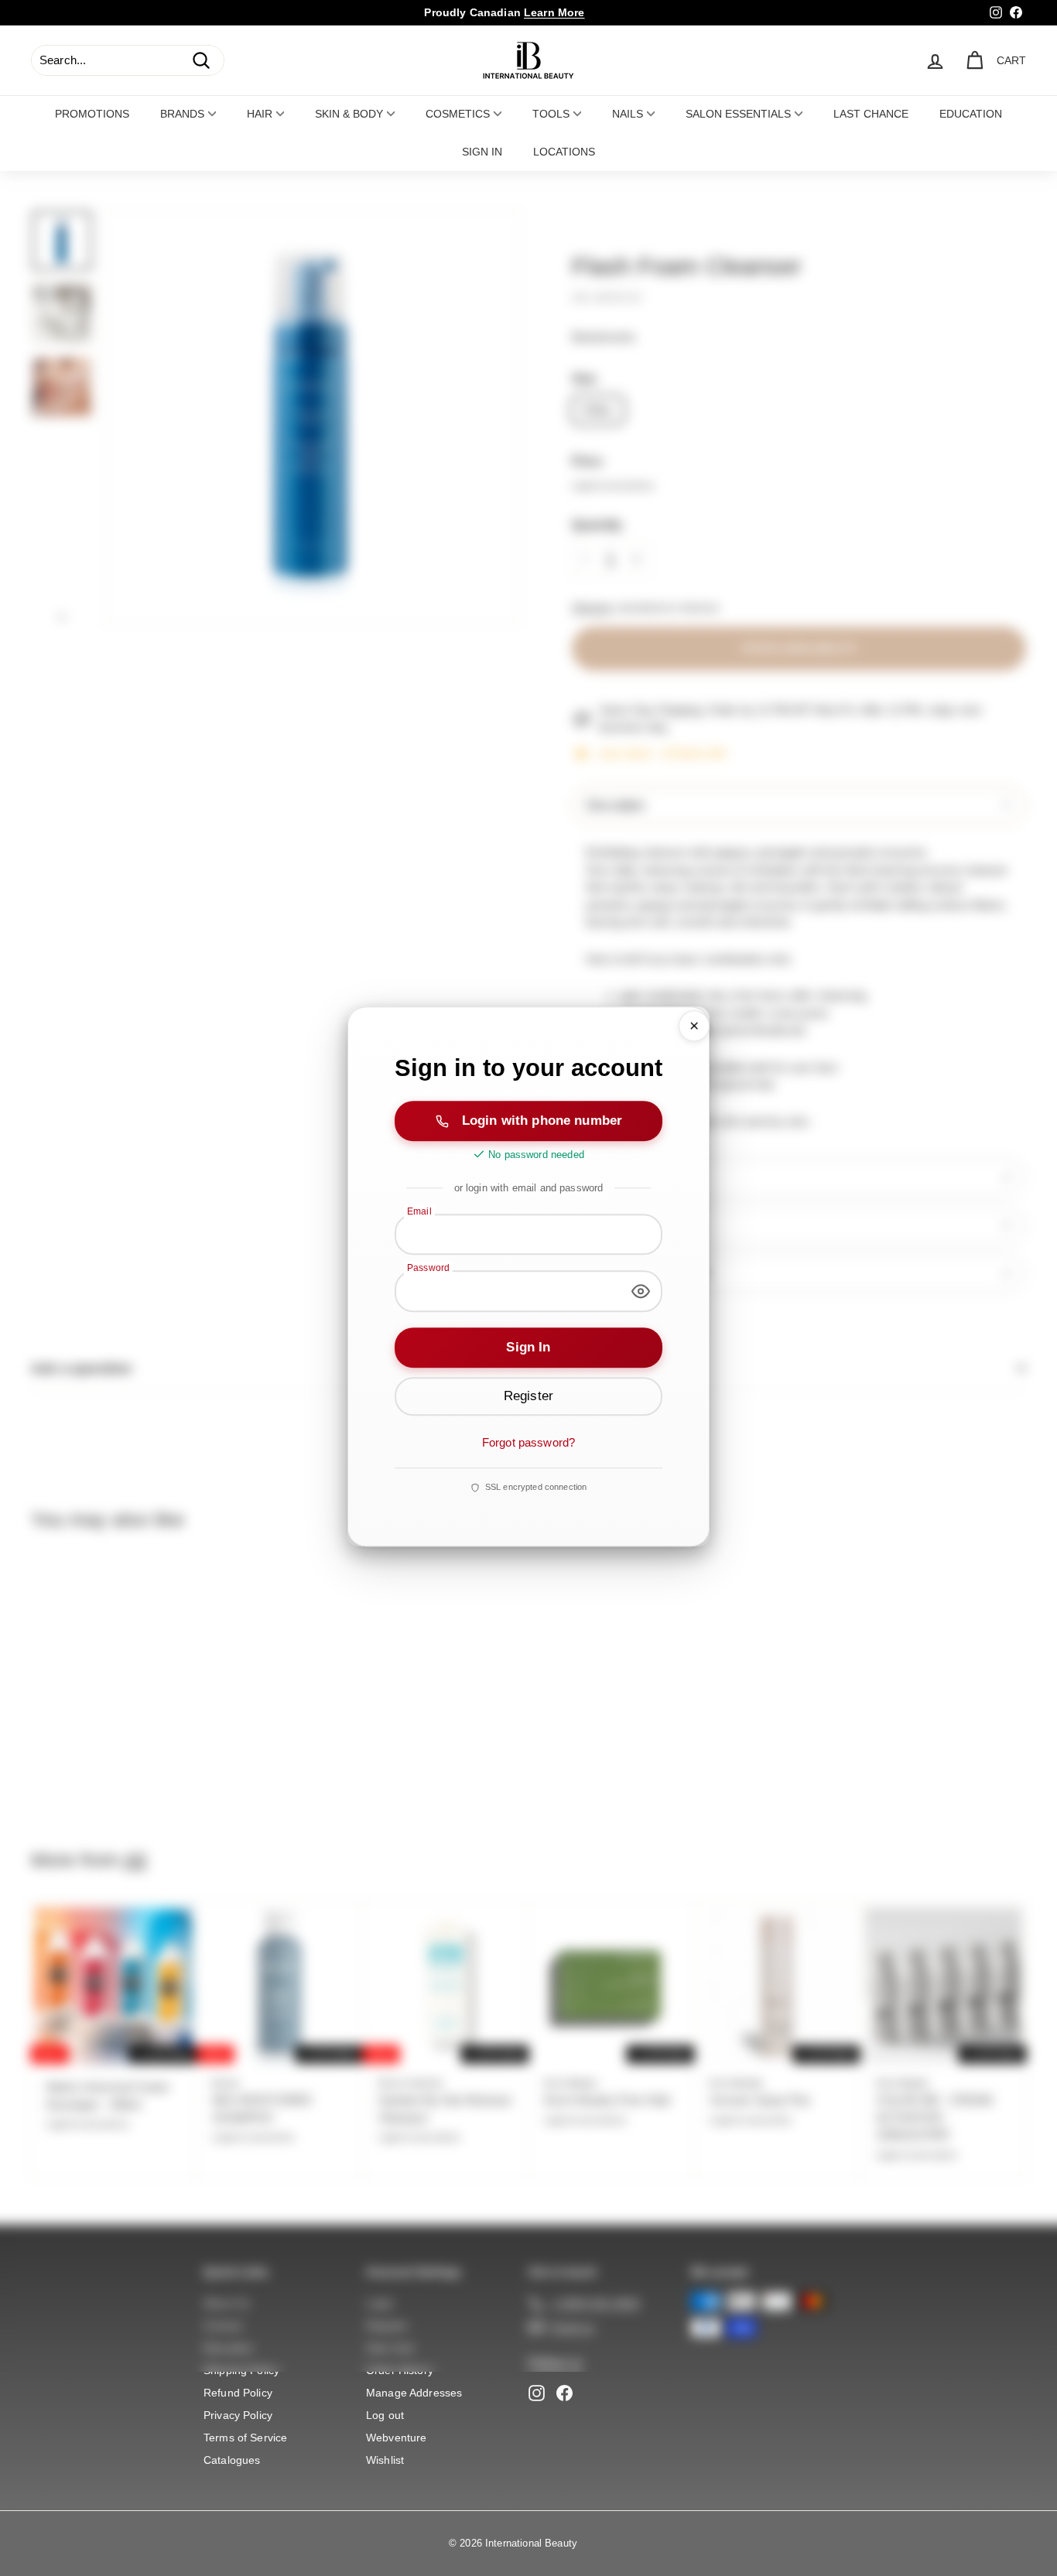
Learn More (554, 12)
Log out (385, 2415)
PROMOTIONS (92, 114)
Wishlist (385, 2460)
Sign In (528, 1347)
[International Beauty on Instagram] (537, 2393)
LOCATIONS (564, 152)
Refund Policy (238, 2393)
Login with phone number (542, 1120)
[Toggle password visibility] (641, 1291)
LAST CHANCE (871, 114)
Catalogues (232, 2460)
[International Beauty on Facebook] (564, 2393)
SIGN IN (482, 152)
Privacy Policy (238, 2415)
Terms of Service (245, 2438)
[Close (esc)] (694, 1026)
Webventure (397, 2438)
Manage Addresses (414, 2393)
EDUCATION (971, 114)
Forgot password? (528, 1442)
